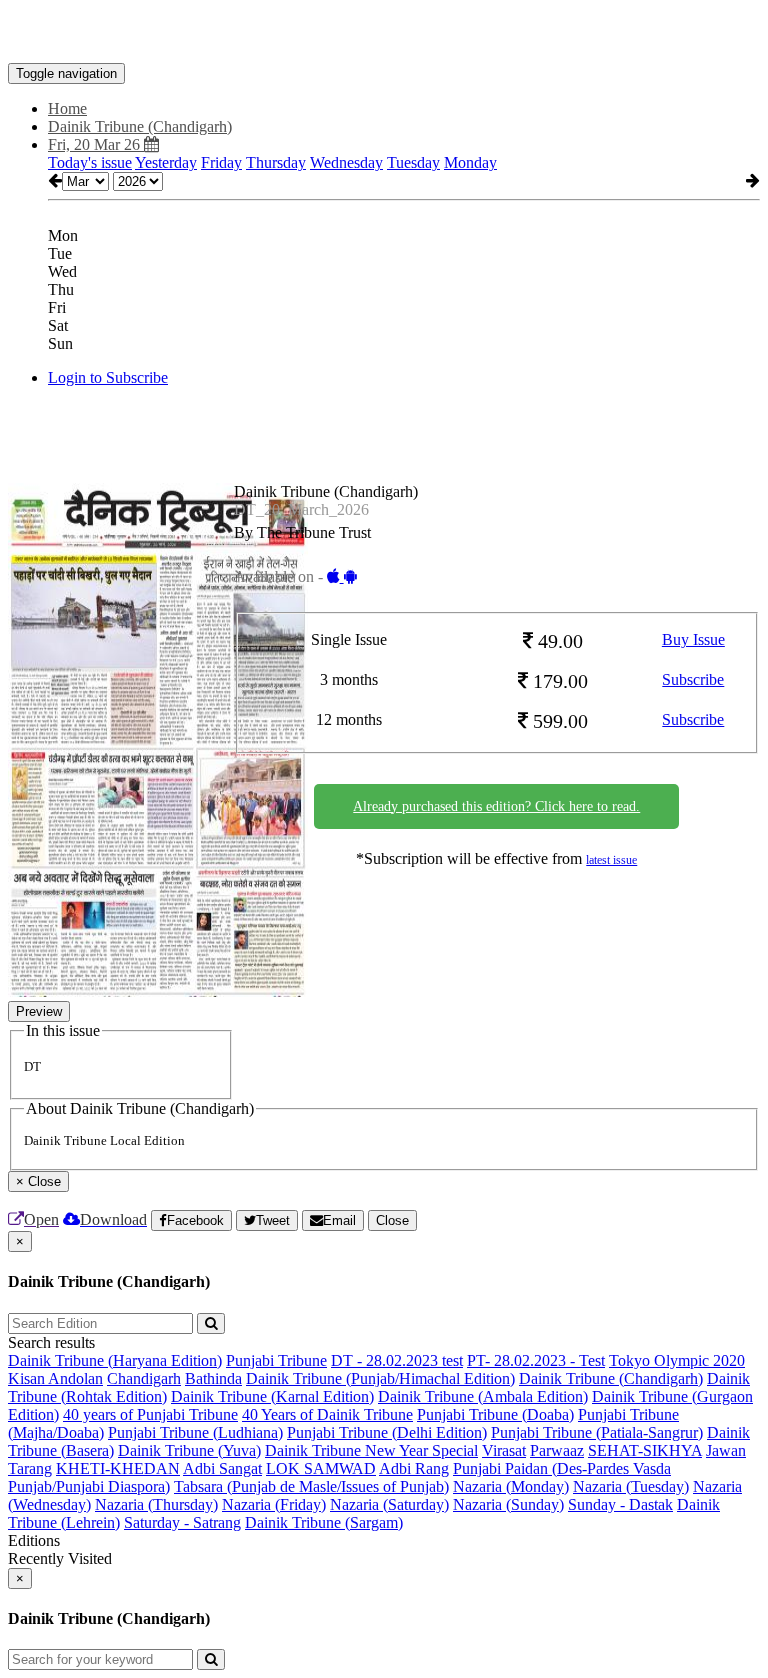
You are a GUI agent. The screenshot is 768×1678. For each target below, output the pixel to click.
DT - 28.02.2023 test (397, 1360)
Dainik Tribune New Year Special (371, 1450)
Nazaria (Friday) (274, 1504)
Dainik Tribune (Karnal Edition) (272, 1396)
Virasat (504, 1450)
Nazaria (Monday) (511, 1486)
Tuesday (413, 162)
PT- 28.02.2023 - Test (536, 1360)
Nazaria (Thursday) (156, 1504)
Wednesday (346, 162)
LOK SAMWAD (321, 1468)
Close (392, 1220)
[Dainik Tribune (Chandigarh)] (384, 33)
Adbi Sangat (222, 1468)
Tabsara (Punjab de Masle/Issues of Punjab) (311, 1486)
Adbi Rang (414, 1468)
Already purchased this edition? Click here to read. (496, 806)
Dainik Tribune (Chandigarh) (611, 1378)
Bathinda (213, 1378)
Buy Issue (693, 639)
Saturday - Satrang (182, 1522)
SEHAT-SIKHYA (645, 1450)
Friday (221, 162)
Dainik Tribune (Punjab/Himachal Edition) (380, 1378)
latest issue (611, 860)
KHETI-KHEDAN (118, 1468)
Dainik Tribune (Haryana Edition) (115, 1360)
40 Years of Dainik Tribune (327, 1414)
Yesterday (166, 162)
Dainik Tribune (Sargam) (324, 1522)
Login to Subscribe (108, 377)
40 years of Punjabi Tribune (150, 1414)
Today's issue (90, 162)
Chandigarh (144, 1378)
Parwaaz (557, 1450)
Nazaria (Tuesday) (631, 1486)
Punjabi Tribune (276, 1360)
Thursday (276, 162)
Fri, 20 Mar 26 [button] (96, 144)
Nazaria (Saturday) (389, 1504)
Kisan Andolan (55, 1378)
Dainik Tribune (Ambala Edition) (483, 1396)
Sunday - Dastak (620, 1504)
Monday (470, 162)
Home (67, 108)
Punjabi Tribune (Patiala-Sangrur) (597, 1432)
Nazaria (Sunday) (508, 1504)
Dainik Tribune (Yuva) (189, 1450)
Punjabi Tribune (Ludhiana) (195, 1432)
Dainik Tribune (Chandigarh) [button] (140, 126)
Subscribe (693, 679)
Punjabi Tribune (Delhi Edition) (387, 1432)
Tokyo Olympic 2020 (677, 1360)
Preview (39, 1011)
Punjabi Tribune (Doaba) (495, 1414)
